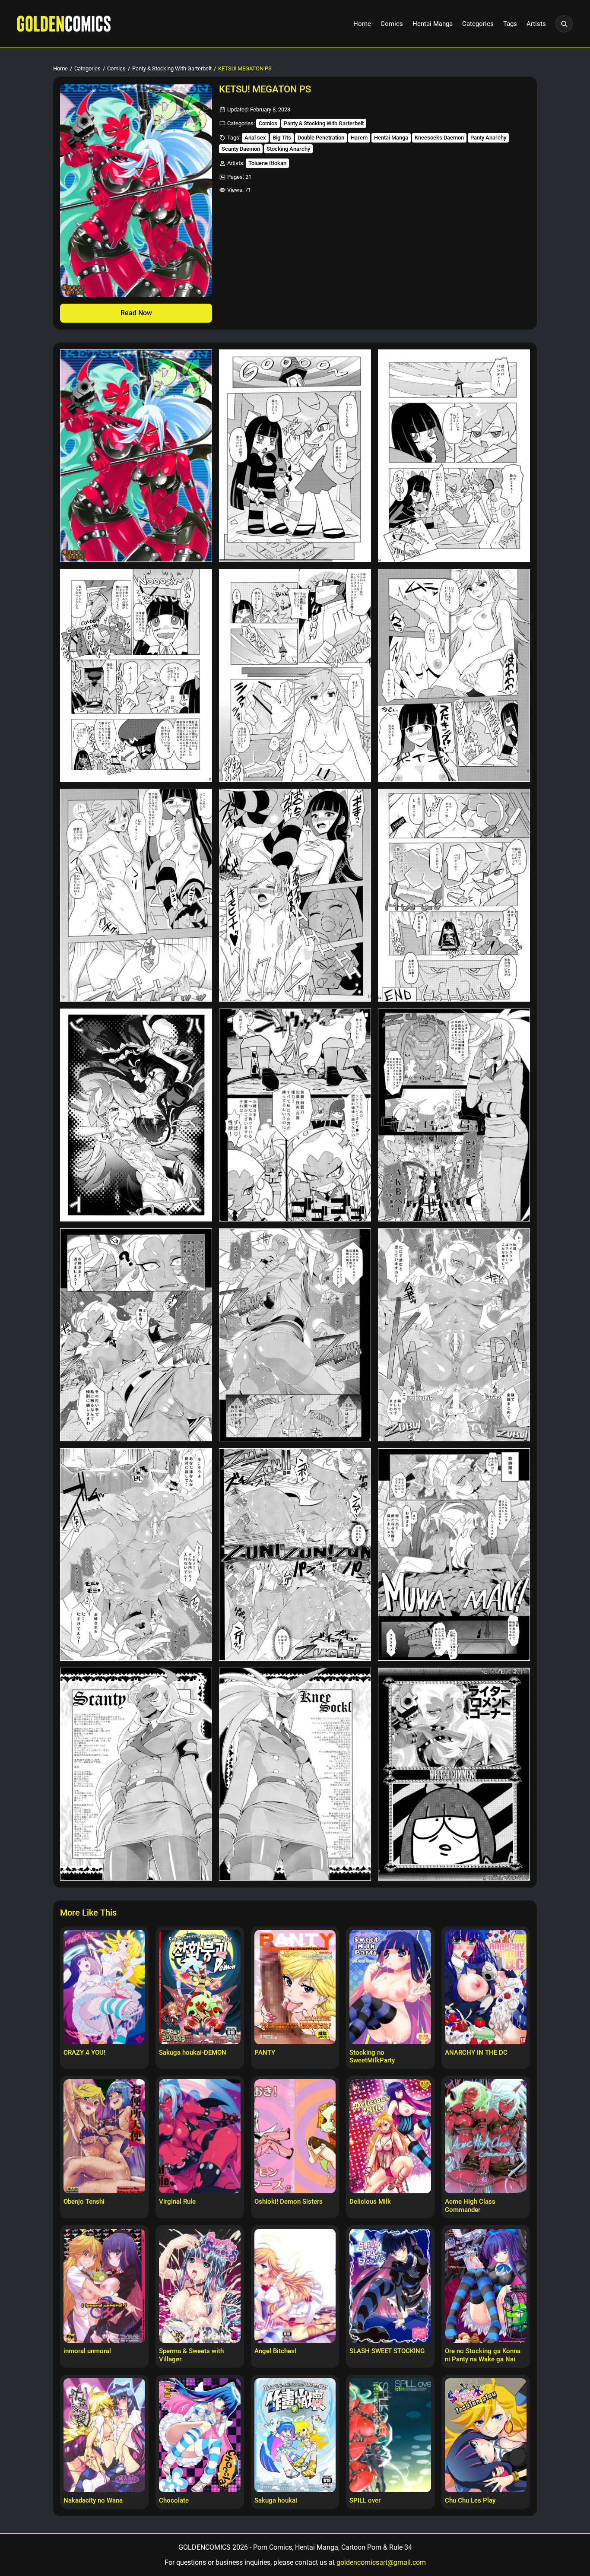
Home (362, 24)
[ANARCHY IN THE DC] (486, 1987)
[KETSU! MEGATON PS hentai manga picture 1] (136, 456)
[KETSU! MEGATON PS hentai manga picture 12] (454, 1115)
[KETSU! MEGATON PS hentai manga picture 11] (295, 1115)
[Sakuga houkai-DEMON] (200, 1987)
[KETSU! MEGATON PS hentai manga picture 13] (136, 1335)
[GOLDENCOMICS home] (64, 24)
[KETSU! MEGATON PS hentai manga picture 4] (136, 675)
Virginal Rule (177, 2202)
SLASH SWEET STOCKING (387, 2351)
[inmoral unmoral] (104, 2286)
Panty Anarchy (488, 138)
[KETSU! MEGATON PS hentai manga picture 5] (295, 675)
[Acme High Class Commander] (486, 2136)
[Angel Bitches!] (295, 2286)
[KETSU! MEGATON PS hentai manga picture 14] (295, 1335)
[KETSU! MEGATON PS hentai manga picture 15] (454, 1335)
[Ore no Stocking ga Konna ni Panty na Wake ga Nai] (486, 2286)
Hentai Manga (433, 24)
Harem (359, 138)
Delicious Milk (370, 2202)
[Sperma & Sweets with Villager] (200, 2286)
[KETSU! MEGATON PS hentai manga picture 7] (136, 895)
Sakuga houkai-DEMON (193, 2053)
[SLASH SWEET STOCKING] (390, 2286)
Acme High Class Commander (470, 2206)
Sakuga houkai (276, 2500)
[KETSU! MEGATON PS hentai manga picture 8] (295, 895)
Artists (536, 24)
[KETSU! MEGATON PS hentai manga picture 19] (136, 1774)
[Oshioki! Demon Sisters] (295, 2136)
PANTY (265, 2053)
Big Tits (282, 138)
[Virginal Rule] (200, 2136)
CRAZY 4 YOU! (84, 2053)
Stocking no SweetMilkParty (372, 2057)
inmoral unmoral (87, 2351)
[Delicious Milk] (390, 2136)
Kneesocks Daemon (439, 138)
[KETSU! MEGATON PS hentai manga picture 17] (295, 1555)
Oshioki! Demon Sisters (289, 2202)
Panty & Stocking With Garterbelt (172, 68)
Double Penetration (321, 138)
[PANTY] (295, 1987)
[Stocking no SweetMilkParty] (390, 1987)
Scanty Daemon (241, 149)
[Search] (564, 24)
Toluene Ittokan (267, 163)
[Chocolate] (200, 2435)
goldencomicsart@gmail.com (381, 2562)
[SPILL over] (390, 2435)
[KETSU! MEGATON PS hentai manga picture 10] (136, 1115)
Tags (510, 24)
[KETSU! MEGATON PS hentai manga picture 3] (454, 456)
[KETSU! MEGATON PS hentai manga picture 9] (454, 895)
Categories (478, 24)
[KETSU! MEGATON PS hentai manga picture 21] (454, 1774)
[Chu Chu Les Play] (486, 2435)
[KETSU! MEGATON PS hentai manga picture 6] (454, 675)
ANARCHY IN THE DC (476, 2053)
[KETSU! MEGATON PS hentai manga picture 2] (295, 456)
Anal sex (255, 138)
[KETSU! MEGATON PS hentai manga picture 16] (136, 1555)
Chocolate (174, 2500)
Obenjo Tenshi (84, 2202)
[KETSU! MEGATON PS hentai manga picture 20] (295, 1774)
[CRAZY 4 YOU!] (104, 1987)
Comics (392, 24)
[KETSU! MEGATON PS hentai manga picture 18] (454, 1555)
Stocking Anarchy (288, 149)
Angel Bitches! (275, 2351)
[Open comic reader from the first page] (136, 190)
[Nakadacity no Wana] (104, 2435)
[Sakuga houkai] (295, 2435)
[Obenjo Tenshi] (104, 2136)
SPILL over (365, 2500)
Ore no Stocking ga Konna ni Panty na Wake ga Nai (483, 2355)
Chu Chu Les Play (470, 2500)
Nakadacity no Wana (93, 2500)
